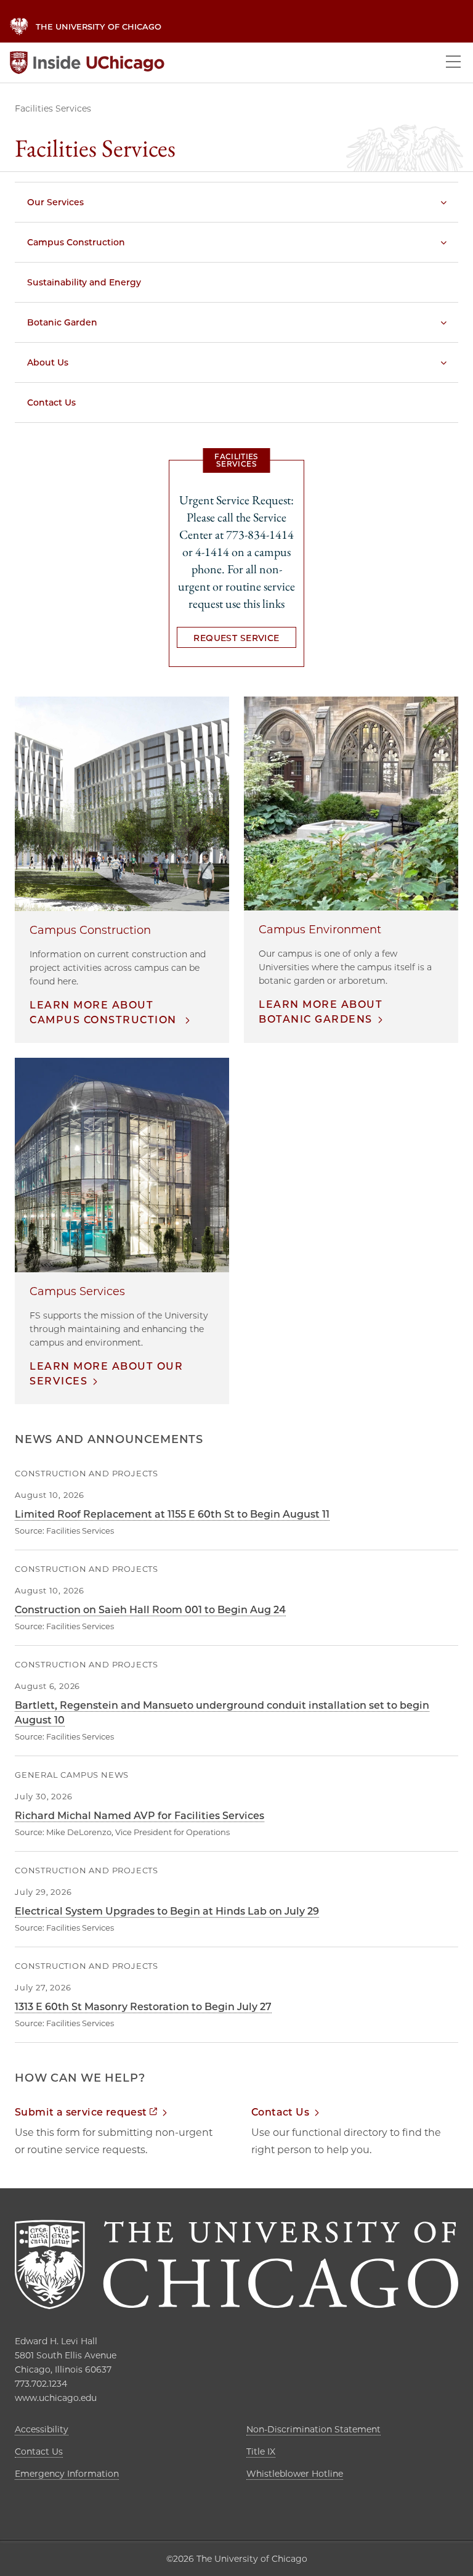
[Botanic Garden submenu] (443, 322)
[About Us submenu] (443, 362)
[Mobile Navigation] (453, 63)
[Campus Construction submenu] (443, 242)
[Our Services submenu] (443, 202)
